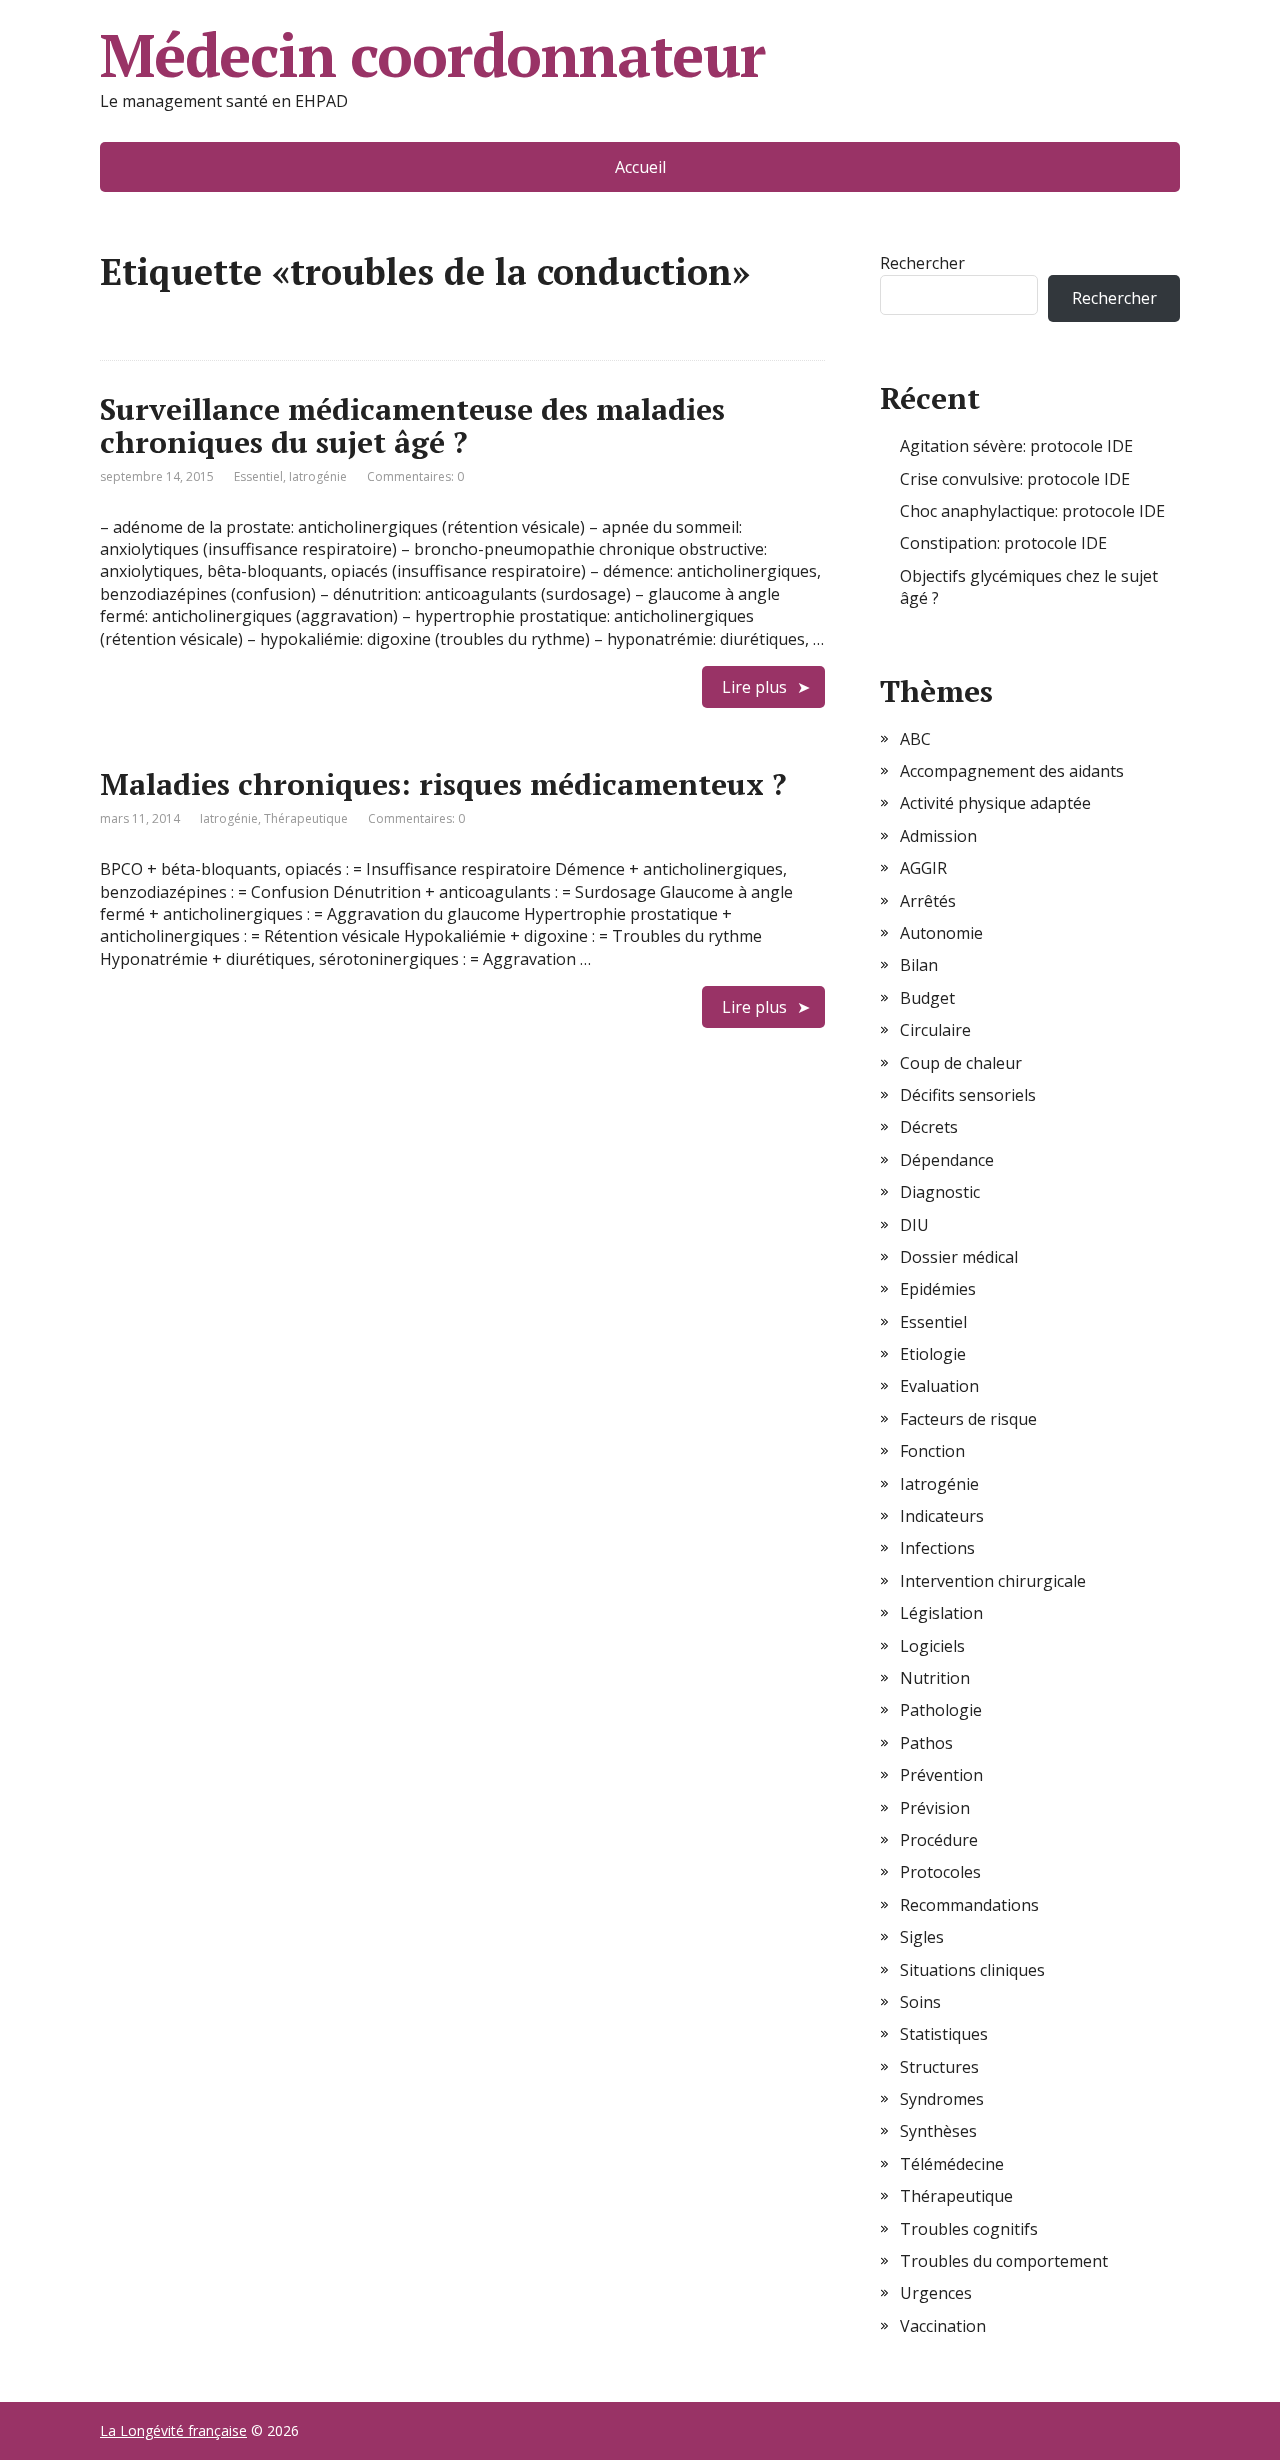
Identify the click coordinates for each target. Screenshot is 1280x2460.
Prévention (941, 1775)
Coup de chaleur (961, 1063)
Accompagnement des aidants (1012, 771)
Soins (920, 2002)
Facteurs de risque (968, 1419)
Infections (937, 1548)
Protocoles (940, 1872)
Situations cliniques (972, 1970)
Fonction (932, 1451)
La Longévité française (173, 2430)
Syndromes (942, 2099)
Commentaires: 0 (415, 476)
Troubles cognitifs (969, 2229)
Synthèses (938, 2131)
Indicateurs (942, 1516)
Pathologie (941, 1710)
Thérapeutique (306, 818)
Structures (939, 2067)
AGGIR (923, 868)
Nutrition (935, 1678)
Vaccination (943, 2326)
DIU (914, 1225)
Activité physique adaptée (995, 803)
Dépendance (947, 1160)
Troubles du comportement (1004, 2261)
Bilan (919, 965)
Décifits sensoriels (968, 1095)
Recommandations (969, 1905)
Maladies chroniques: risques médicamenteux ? (443, 784)
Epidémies (938, 1289)
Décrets (929, 1127)
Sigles (922, 1937)
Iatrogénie (318, 476)
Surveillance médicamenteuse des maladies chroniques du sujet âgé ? (412, 425)
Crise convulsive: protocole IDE (1015, 479)
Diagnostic (940, 1192)
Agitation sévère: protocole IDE (1016, 446)
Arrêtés (928, 901)
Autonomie (941, 933)
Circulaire (935, 1030)
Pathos (926, 1743)
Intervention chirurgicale (993, 1581)
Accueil (640, 167)
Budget (927, 998)
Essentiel (258, 476)
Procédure (939, 1840)
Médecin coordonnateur (432, 55)
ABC (915, 739)
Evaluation (939, 1386)
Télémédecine (952, 2164)
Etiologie (933, 1354)
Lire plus (754, 687)
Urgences (936, 2293)
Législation (941, 1613)
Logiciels (932, 1646)
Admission (938, 836)
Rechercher (922, 263)
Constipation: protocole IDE (1003, 543)
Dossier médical (959, 1257)
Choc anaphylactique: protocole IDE (1032, 511)
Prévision (935, 1808)
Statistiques (944, 2034)
